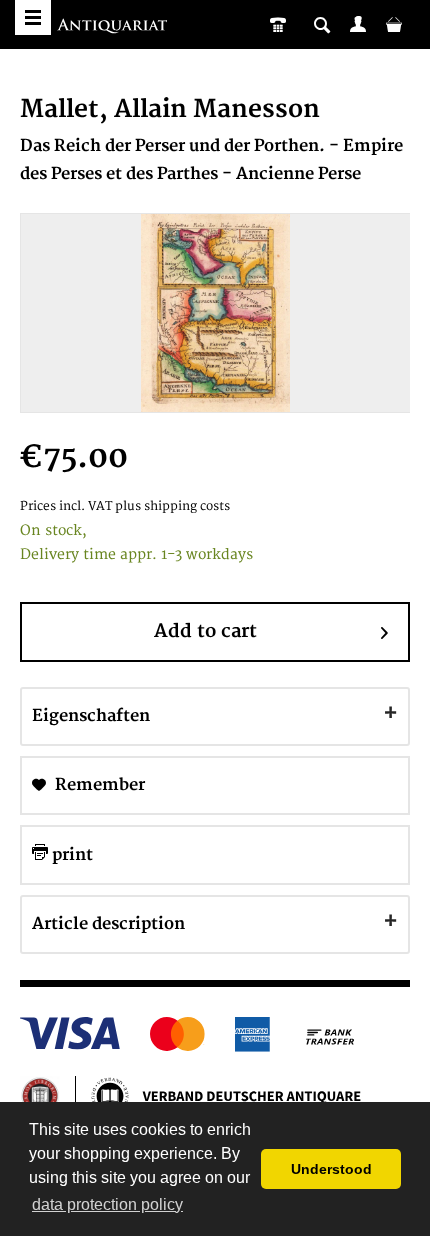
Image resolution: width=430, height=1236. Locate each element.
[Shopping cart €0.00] (394, 24)
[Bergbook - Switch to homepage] (114, 27)
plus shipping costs (172, 506)
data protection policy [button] (107, 1204)
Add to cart (205, 631)
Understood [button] (331, 1169)
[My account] (358, 24)
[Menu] (33, 17)
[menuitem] (358, 24)
